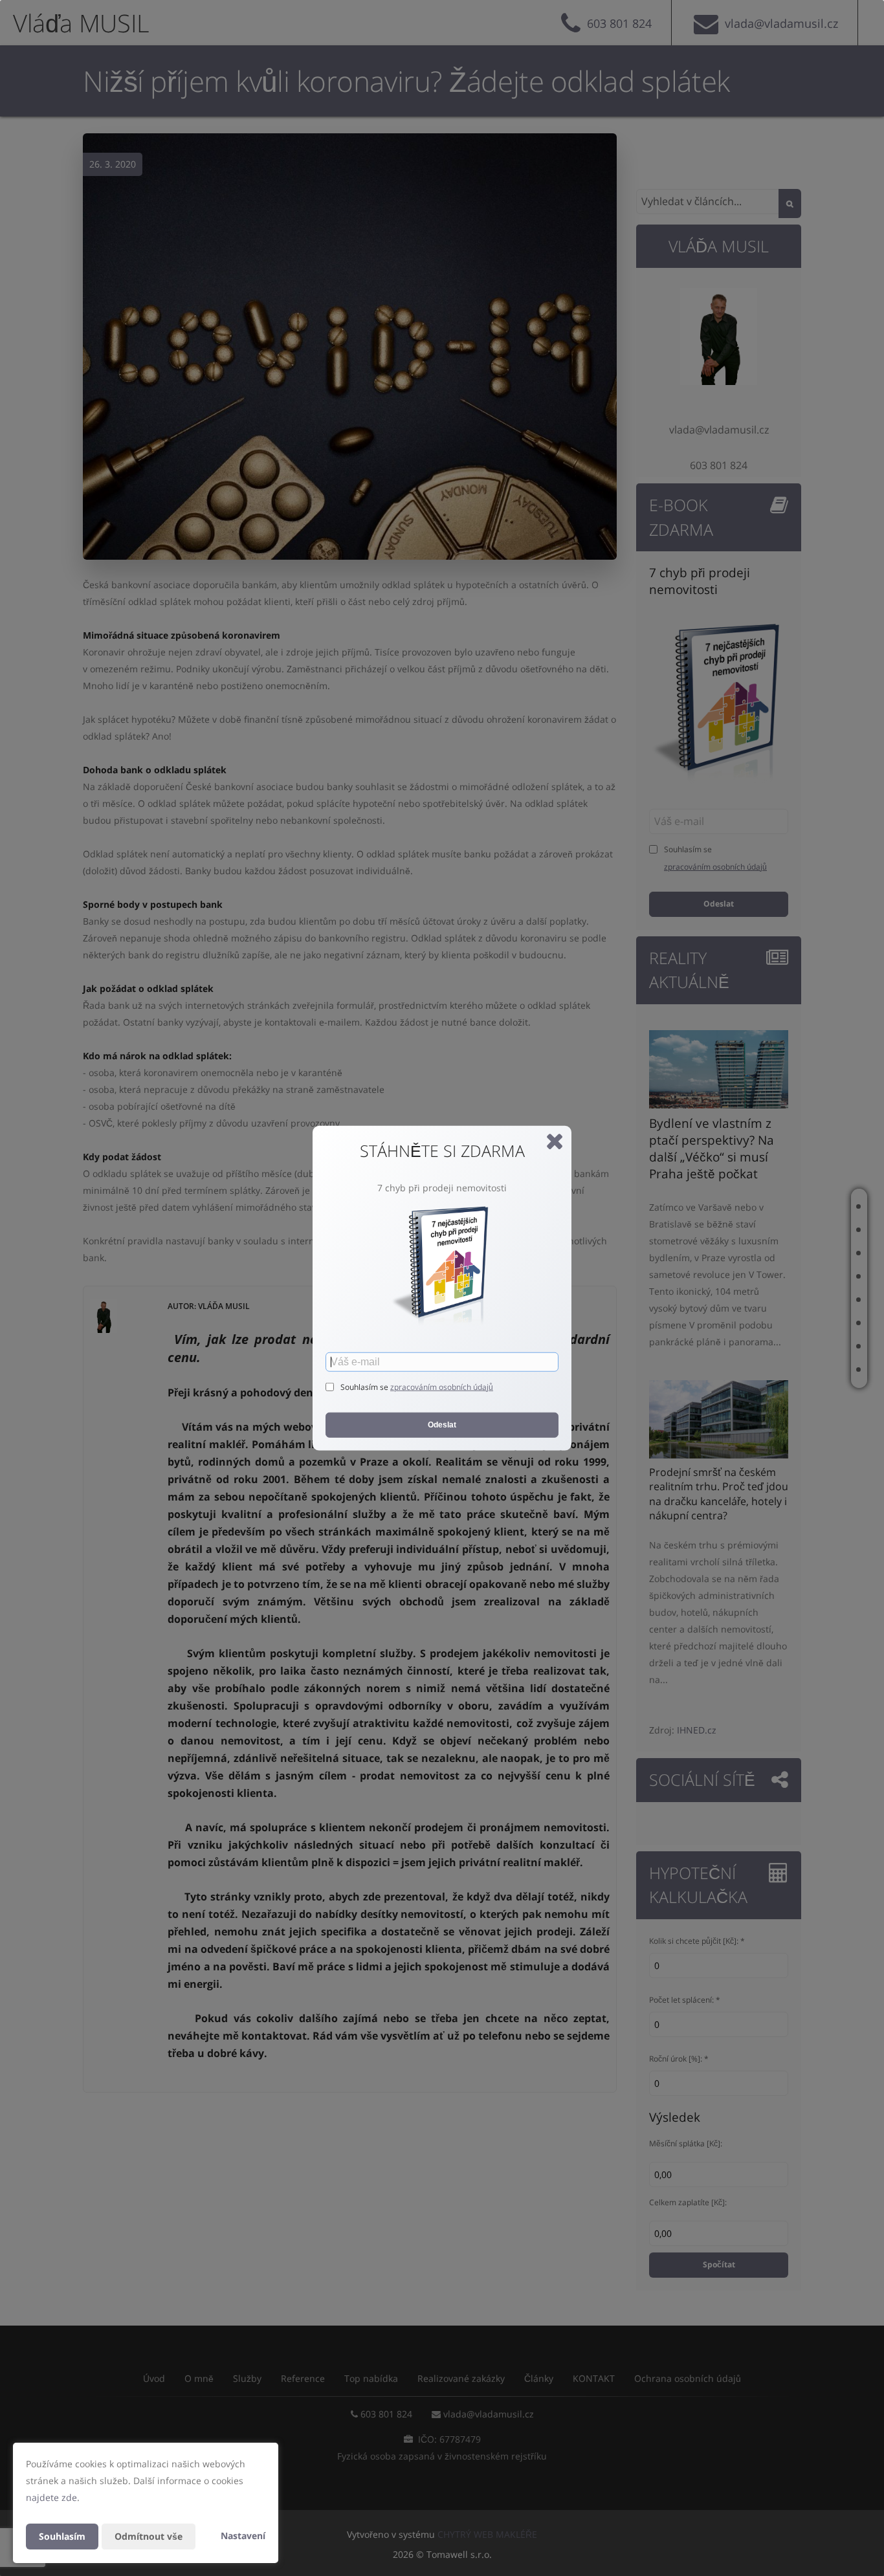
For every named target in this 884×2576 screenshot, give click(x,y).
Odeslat (442, 1425)
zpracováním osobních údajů (442, 1387)
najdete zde (51, 2497)
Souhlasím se (365, 1387)
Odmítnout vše (149, 2536)
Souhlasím (62, 2536)
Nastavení (243, 2536)
